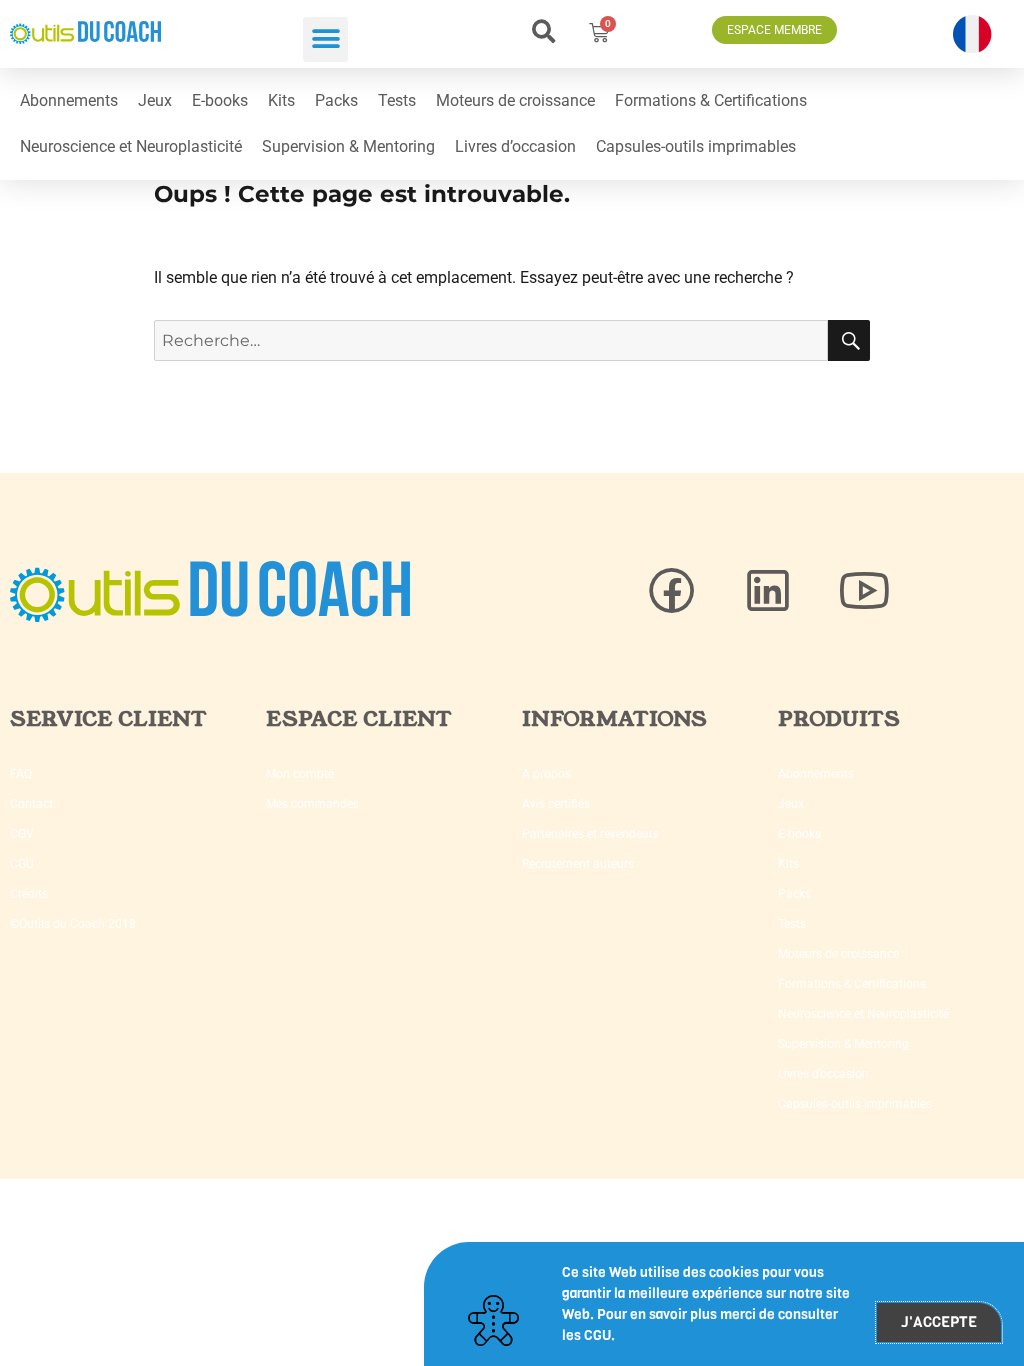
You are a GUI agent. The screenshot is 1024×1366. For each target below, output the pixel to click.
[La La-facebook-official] (672, 591)
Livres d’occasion (515, 146)
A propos (546, 774)
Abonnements (69, 100)
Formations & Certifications (711, 100)
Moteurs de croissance (515, 100)
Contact (31, 804)
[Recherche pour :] (491, 340)
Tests (397, 100)
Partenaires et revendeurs (590, 834)
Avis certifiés (556, 804)
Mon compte (300, 774)
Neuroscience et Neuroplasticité (131, 146)
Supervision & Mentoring (348, 146)
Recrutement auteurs (578, 864)
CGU (22, 864)
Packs (336, 100)
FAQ (21, 774)
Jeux (155, 100)
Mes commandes (312, 804)
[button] (325, 39)
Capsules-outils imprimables (696, 146)
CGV (22, 834)
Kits (281, 100)
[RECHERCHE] (849, 340)
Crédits (29, 894)
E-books (220, 100)
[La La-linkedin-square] (768, 591)
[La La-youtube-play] (864, 591)
